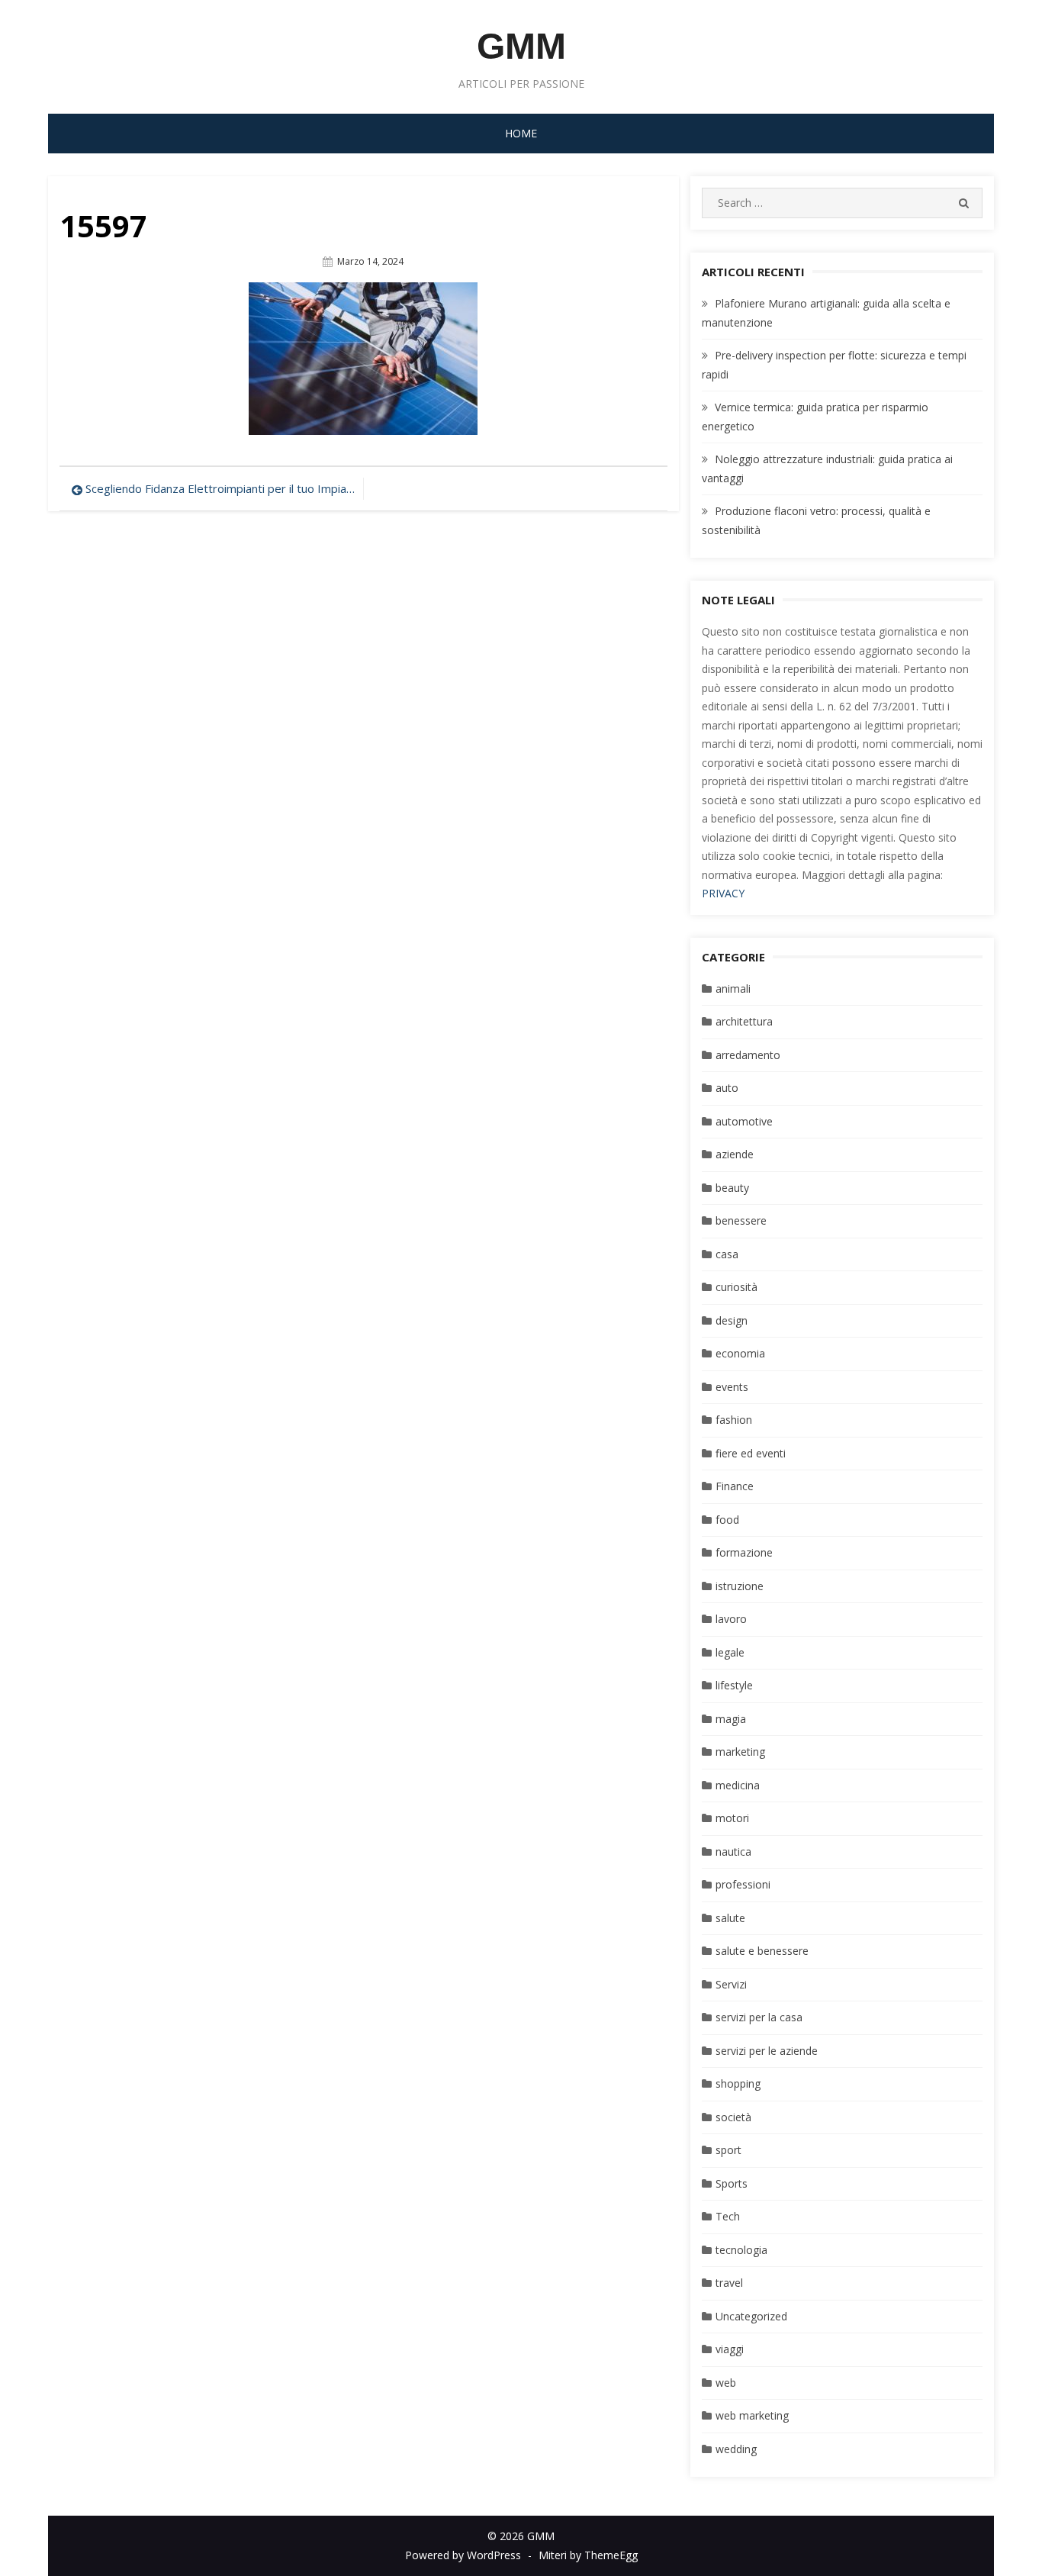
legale (730, 1652)
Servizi (731, 1984)
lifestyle (734, 1685)
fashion (734, 1420)
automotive (744, 1121)
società (733, 2117)
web (726, 2383)
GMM (521, 46)
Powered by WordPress (463, 2555)
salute (730, 1918)
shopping (738, 2083)
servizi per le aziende (767, 2051)
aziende (735, 1154)
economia (740, 1353)
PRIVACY (723, 893)
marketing (740, 1752)
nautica (733, 1851)
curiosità (736, 1287)
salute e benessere (762, 1951)
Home (521, 133)
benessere (741, 1220)
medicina (738, 1785)
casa (727, 1254)
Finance (735, 1486)
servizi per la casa (759, 2017)
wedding (736, 2449)
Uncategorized (751, 2316)
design (732, 1320)
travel (729, 2283)
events (732, 1387)
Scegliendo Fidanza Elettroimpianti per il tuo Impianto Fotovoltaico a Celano (220, 488)
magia (731, 1719)
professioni (743, 1884)
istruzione (740, 1586)
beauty (732, 1188)
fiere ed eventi (751, 1453)
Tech (728, 2216)
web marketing (752, 2415)
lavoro (731, 1619)
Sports (732, 2183)
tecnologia (741, 2250)
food (727, 1520)
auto (727, 1088)
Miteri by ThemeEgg (588, 2555)
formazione (744, 1552)
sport (728, 2150)
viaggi (730, 2349)
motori (732, 1818)
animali (733, 989)
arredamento (748, 1055)
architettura (744, 1021)
